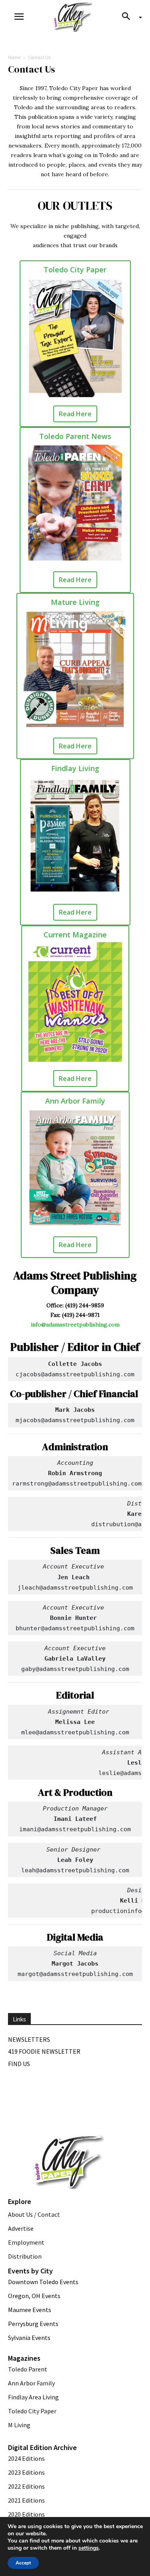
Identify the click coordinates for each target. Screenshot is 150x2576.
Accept (23, 2563)
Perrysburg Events (33, 2324)
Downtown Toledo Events (43, 2282)
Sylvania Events (29, 2338)
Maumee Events (30, 2310)
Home (14, 57)
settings (89, 2548)
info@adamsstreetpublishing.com (75, 1324)
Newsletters (29, 2039)
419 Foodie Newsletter (44, 2051)
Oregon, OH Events (34, 2296)
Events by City (30, 2271)
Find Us (19, 2064)
